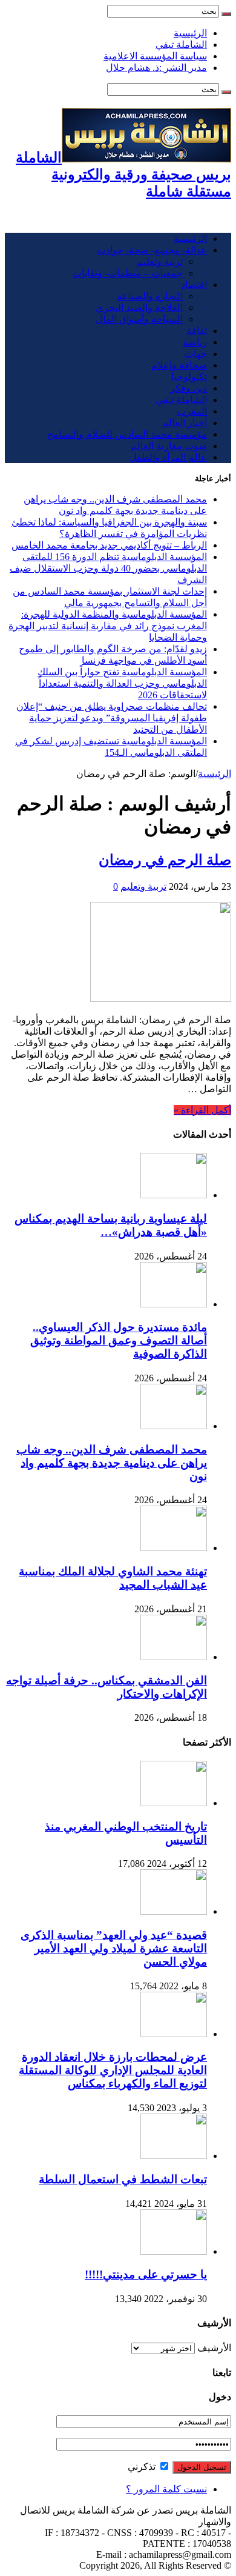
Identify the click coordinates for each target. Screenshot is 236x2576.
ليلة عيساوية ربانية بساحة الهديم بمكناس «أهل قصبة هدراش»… (111, 1225)
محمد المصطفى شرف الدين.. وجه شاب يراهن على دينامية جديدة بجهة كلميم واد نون (112, 1463)
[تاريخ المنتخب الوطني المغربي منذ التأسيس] (174, 1803)
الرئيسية (190, 33)
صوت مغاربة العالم (169, 446)
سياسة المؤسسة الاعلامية (155, 56)
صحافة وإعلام (179, 365)
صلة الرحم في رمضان (165, 860)
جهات (196, 354)
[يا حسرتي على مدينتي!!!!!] (174, 2251)
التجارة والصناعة (150, 296)
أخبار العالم (185, 423)
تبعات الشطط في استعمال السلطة (123, 2179)
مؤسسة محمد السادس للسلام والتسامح (127, 434)
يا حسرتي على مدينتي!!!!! (146, 2274)
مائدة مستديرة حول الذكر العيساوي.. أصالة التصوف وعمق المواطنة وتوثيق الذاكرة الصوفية (119, 1340)
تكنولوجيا (189, 377)
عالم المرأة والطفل (168, 457)
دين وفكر (188, 388)
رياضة (195, 342)
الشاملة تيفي (181, 45)
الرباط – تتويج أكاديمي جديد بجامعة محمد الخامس (109, 545)
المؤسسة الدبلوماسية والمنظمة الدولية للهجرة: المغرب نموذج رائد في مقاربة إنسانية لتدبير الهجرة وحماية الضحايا (108, 626)
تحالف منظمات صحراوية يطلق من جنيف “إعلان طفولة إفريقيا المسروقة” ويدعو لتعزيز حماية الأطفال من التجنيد (112, 718)
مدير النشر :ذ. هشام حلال (156, 68)
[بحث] (226, 14)
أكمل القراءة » (202, 1110)
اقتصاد (194, 285)
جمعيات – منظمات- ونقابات (128, 273)
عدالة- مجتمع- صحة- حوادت (152, 250)
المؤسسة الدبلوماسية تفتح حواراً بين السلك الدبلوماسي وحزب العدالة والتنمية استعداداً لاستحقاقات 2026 (122, 683)
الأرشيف (214, 2348)
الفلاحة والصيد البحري (139, 308)
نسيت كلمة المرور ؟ (166, 2489)
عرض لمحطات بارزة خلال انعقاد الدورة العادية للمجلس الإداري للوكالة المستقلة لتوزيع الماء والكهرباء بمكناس (113, 2070)
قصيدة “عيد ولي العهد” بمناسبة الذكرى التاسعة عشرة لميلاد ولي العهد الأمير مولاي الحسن (114, 1948)
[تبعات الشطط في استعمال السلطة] (174, 2156)
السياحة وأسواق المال (139, 319)
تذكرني (143, 2467)
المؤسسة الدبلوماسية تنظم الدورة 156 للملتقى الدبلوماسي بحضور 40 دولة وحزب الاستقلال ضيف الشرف (108, 568)
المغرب (192, 411)
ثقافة (197, 331)
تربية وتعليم (160, 262)
